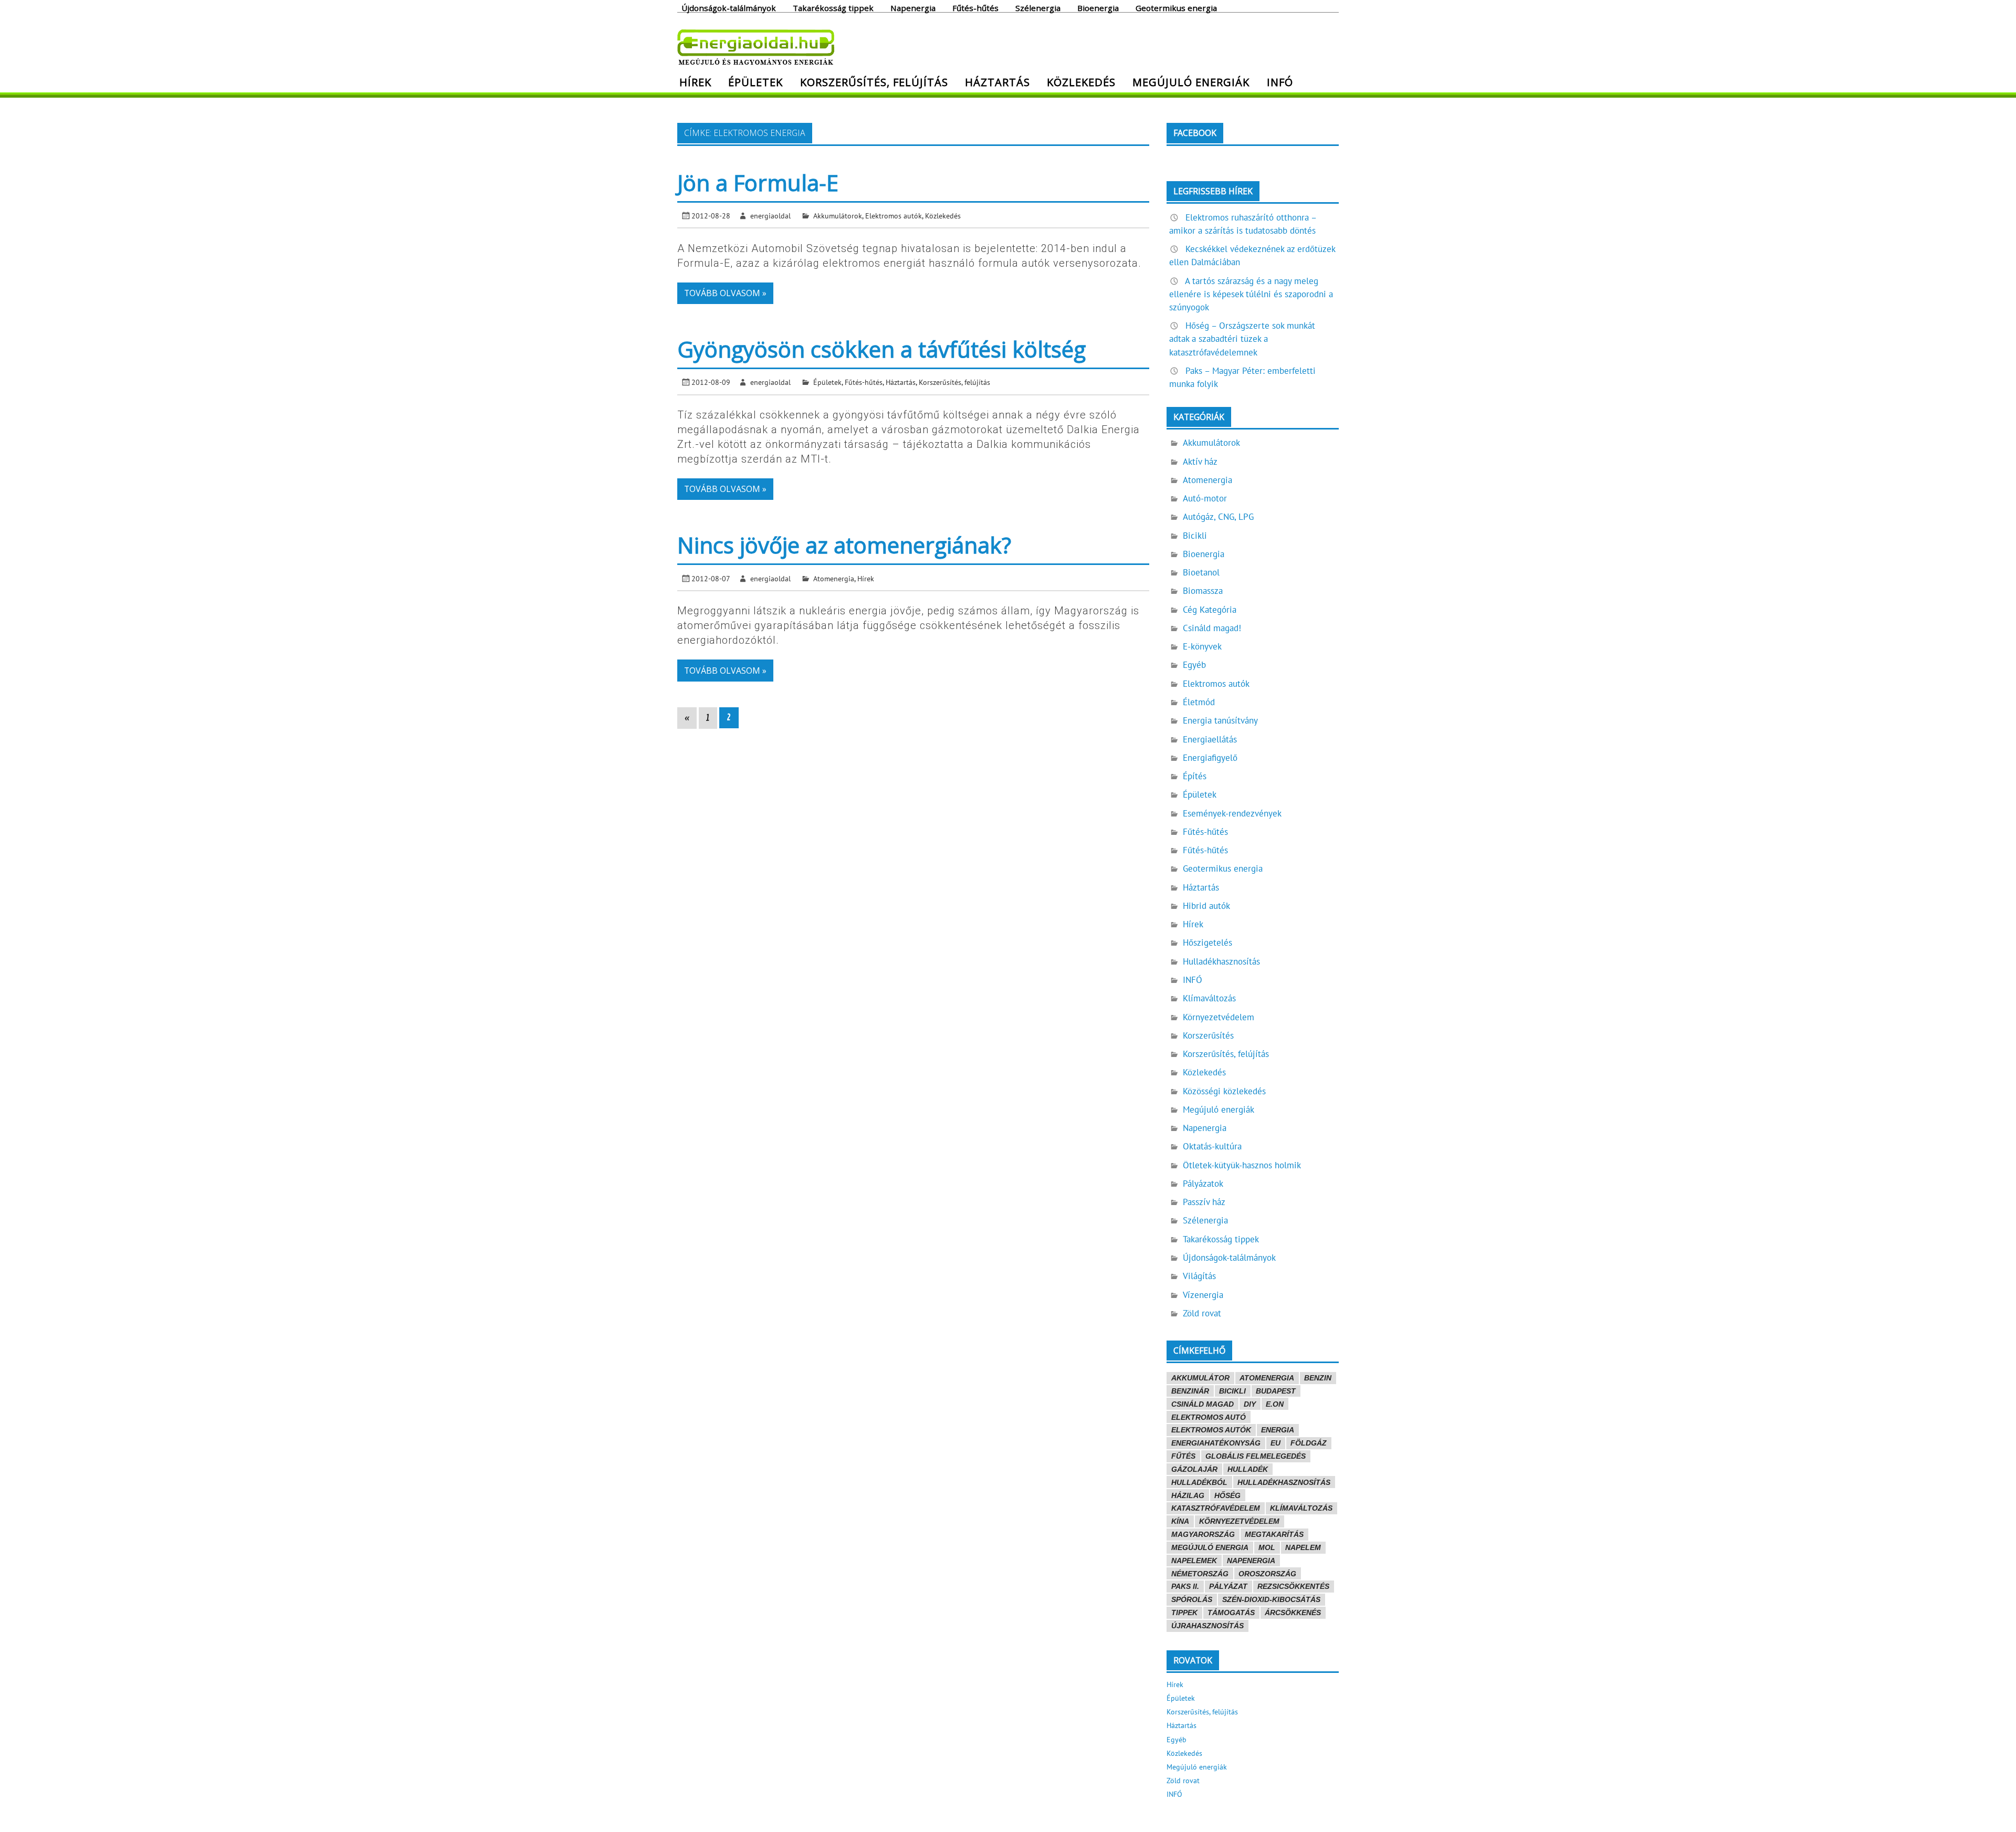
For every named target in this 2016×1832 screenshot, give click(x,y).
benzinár (1190, 1391)
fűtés (1183, 1456)
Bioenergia (1098, 7)
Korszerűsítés (1208, 1035)
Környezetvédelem (1219, 1017)
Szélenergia (1038, 7)
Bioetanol (1201, 572)
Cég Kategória (1210, 610)
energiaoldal (770, 216)
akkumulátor (1200, 1378)
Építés (1195, 776)
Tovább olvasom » (725, 293)
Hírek (695, 82)
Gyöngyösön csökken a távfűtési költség (881, 349)
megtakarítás (1274, 1534)
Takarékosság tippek (833, 7)
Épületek (755, 82)
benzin (1318, 1378)
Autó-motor (1205, 498)
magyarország (1203, 1534)
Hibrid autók (1206, 906)
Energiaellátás (1210, 739)
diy (1250, 1404)
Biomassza (1203, 591)
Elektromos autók (894, 216)
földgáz (1309, 1443)
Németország (1200, 1574)
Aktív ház (1200, 462)
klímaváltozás (1301, 1508)
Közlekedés (1081, 82)
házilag (1188, 1495)
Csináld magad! (1212, 628)
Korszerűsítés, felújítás (874, 82)
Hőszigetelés (1207, 943)
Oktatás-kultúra (1212, 1146)
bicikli (1232, 1391)
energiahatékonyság (1216, 1443)
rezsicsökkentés (1293, 1586)
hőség (1227, 1495)
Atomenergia (834, 578)
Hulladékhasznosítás (1221, 961)
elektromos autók (1211, 1430)
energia (1278, 1430)
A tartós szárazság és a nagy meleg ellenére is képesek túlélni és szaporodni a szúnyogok (1251, 294)
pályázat (1228, 1586)
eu (1275, 1443)
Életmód (1199, 702)
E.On (1275, 1404)
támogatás (1231, 1613)
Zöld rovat (1202, 1313)
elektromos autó (1209, 1417)
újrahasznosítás (1207, 1626)
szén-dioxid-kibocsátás (1271, 1599)
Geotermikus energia (1176, 7)
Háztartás (997, 82)
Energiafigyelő (1210, 758)
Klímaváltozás (1209, 998)
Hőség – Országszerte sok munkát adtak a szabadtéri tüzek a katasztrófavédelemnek (1242, 339)
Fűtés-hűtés (975, 7)
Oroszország (1267, 1574)
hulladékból (1199, 1482)
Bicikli (1195, 536)
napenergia (1251, 1561)
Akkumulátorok (838, 216)
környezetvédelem (1239, 1521)
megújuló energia (1210, 1547)
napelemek (1194, 1561)
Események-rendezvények (1232, 813)
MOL (1267, 1547)
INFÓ (1280, 82)
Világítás (1199, 1276)
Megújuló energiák (1191, 82)
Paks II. (1185, 1586)
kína (1180, 1521)
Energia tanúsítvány (1220, 720)
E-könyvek (1202, 646)
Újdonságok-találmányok (729, 7)
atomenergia (1267, 1378)
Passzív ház (1204, 1202)
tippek (1184, 1613)
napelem (1303, 1547)
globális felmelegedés (1256, 1456)
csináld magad (1203, 1404)
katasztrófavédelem (1216, 1508)
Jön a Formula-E (758, 182)
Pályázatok (1203, 1184)
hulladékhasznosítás (1284, 1482)
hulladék (1248, 1469)
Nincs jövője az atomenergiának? (844, 545)
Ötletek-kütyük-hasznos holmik (1242, 1165)
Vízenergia (1203, 1295)
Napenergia (913, 7)
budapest (1276, 1391)
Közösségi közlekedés (1224, 1091)
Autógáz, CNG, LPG (1218, 517)
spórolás (1192, 1599)
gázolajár (1194, 1469)
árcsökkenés (1293, 1613)
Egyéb (1194, 665)
